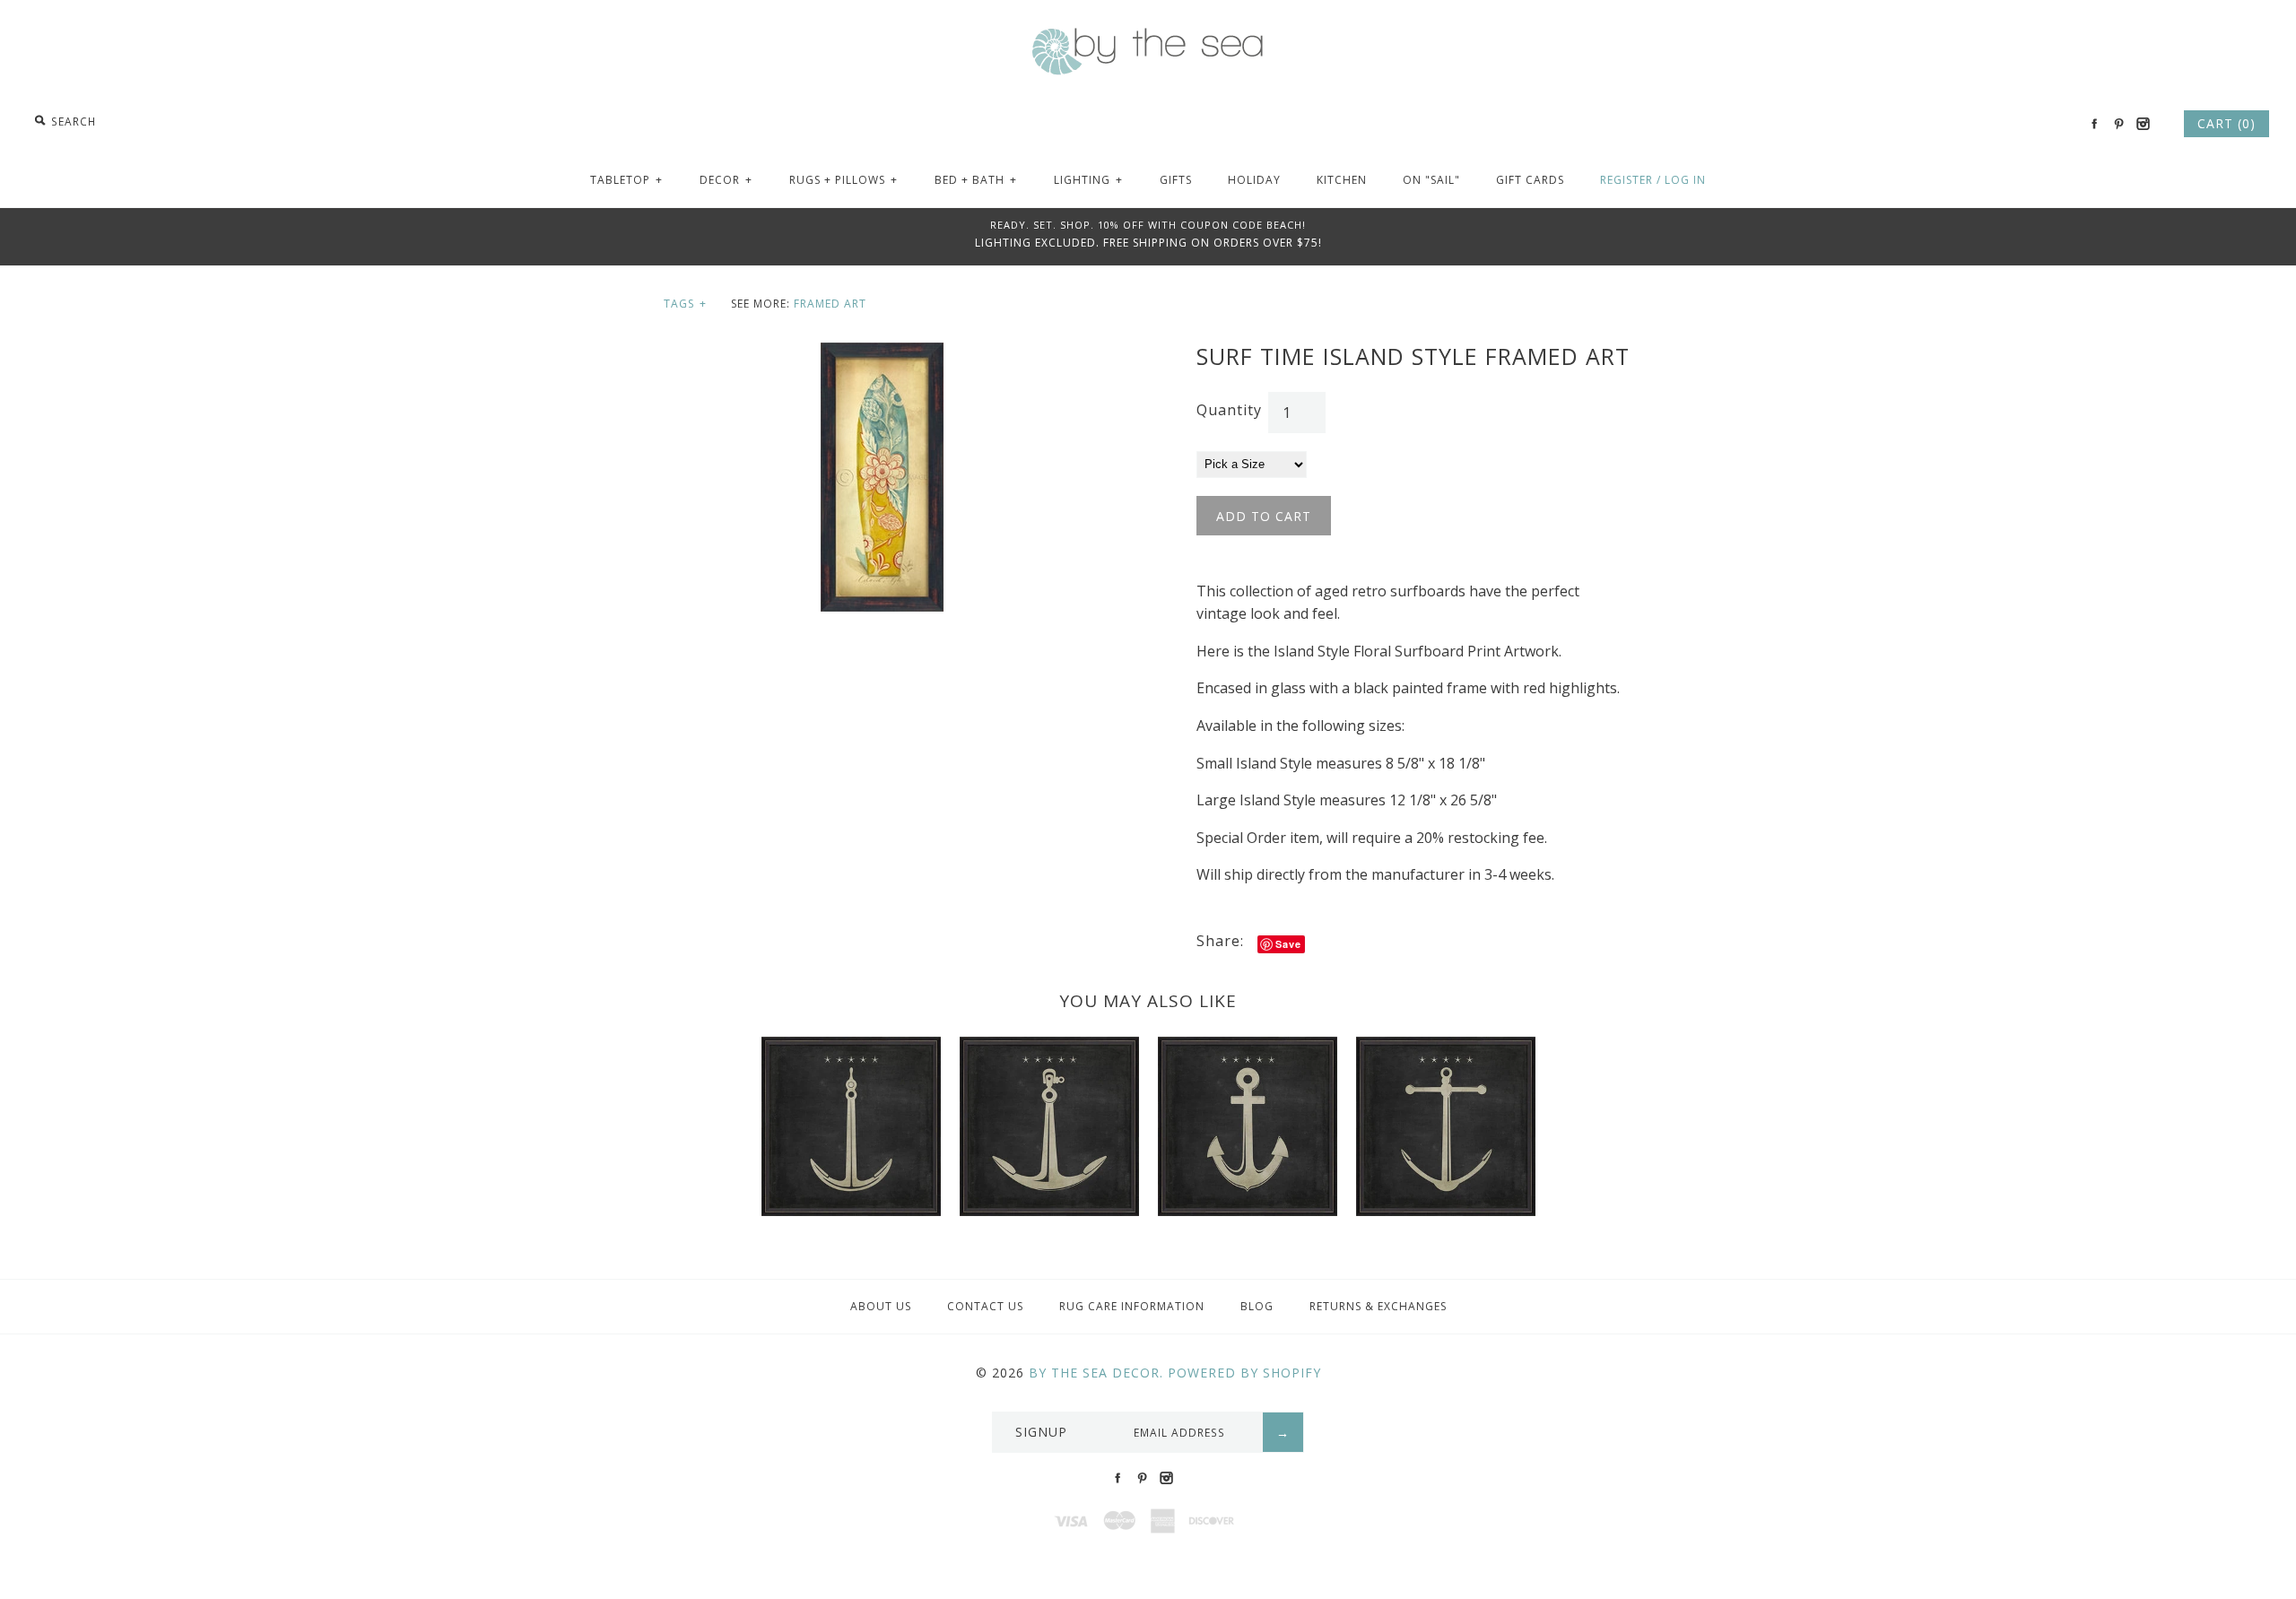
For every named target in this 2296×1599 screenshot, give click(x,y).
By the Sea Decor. (1096, 1373)
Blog (1257, 1306)
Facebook (2094, 124)
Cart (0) (2226, 123)
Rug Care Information (1132, 1306)
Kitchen (1342, 180)
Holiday (1254, 180)
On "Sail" (1431, 180)
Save (1288, 944)
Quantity (1229, 410)
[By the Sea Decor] (1148, 38)
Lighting (1088, 180)
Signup (1041, 1432)
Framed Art (830, 304)
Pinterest (2118, 124)
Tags (685, 304)
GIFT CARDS (1530, 180)
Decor (726, 180)
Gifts (1176, 180)
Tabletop (626, 180)
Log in (1685, 180)
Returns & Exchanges (1378, 1306)
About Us (881, 1306)
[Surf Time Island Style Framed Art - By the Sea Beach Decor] (882, 353)
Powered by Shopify (1244, 1373)
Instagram (2143, 124)
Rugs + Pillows (844, 180)
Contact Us (985, 1306)
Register (1626, 180)
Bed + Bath (976, 180)
